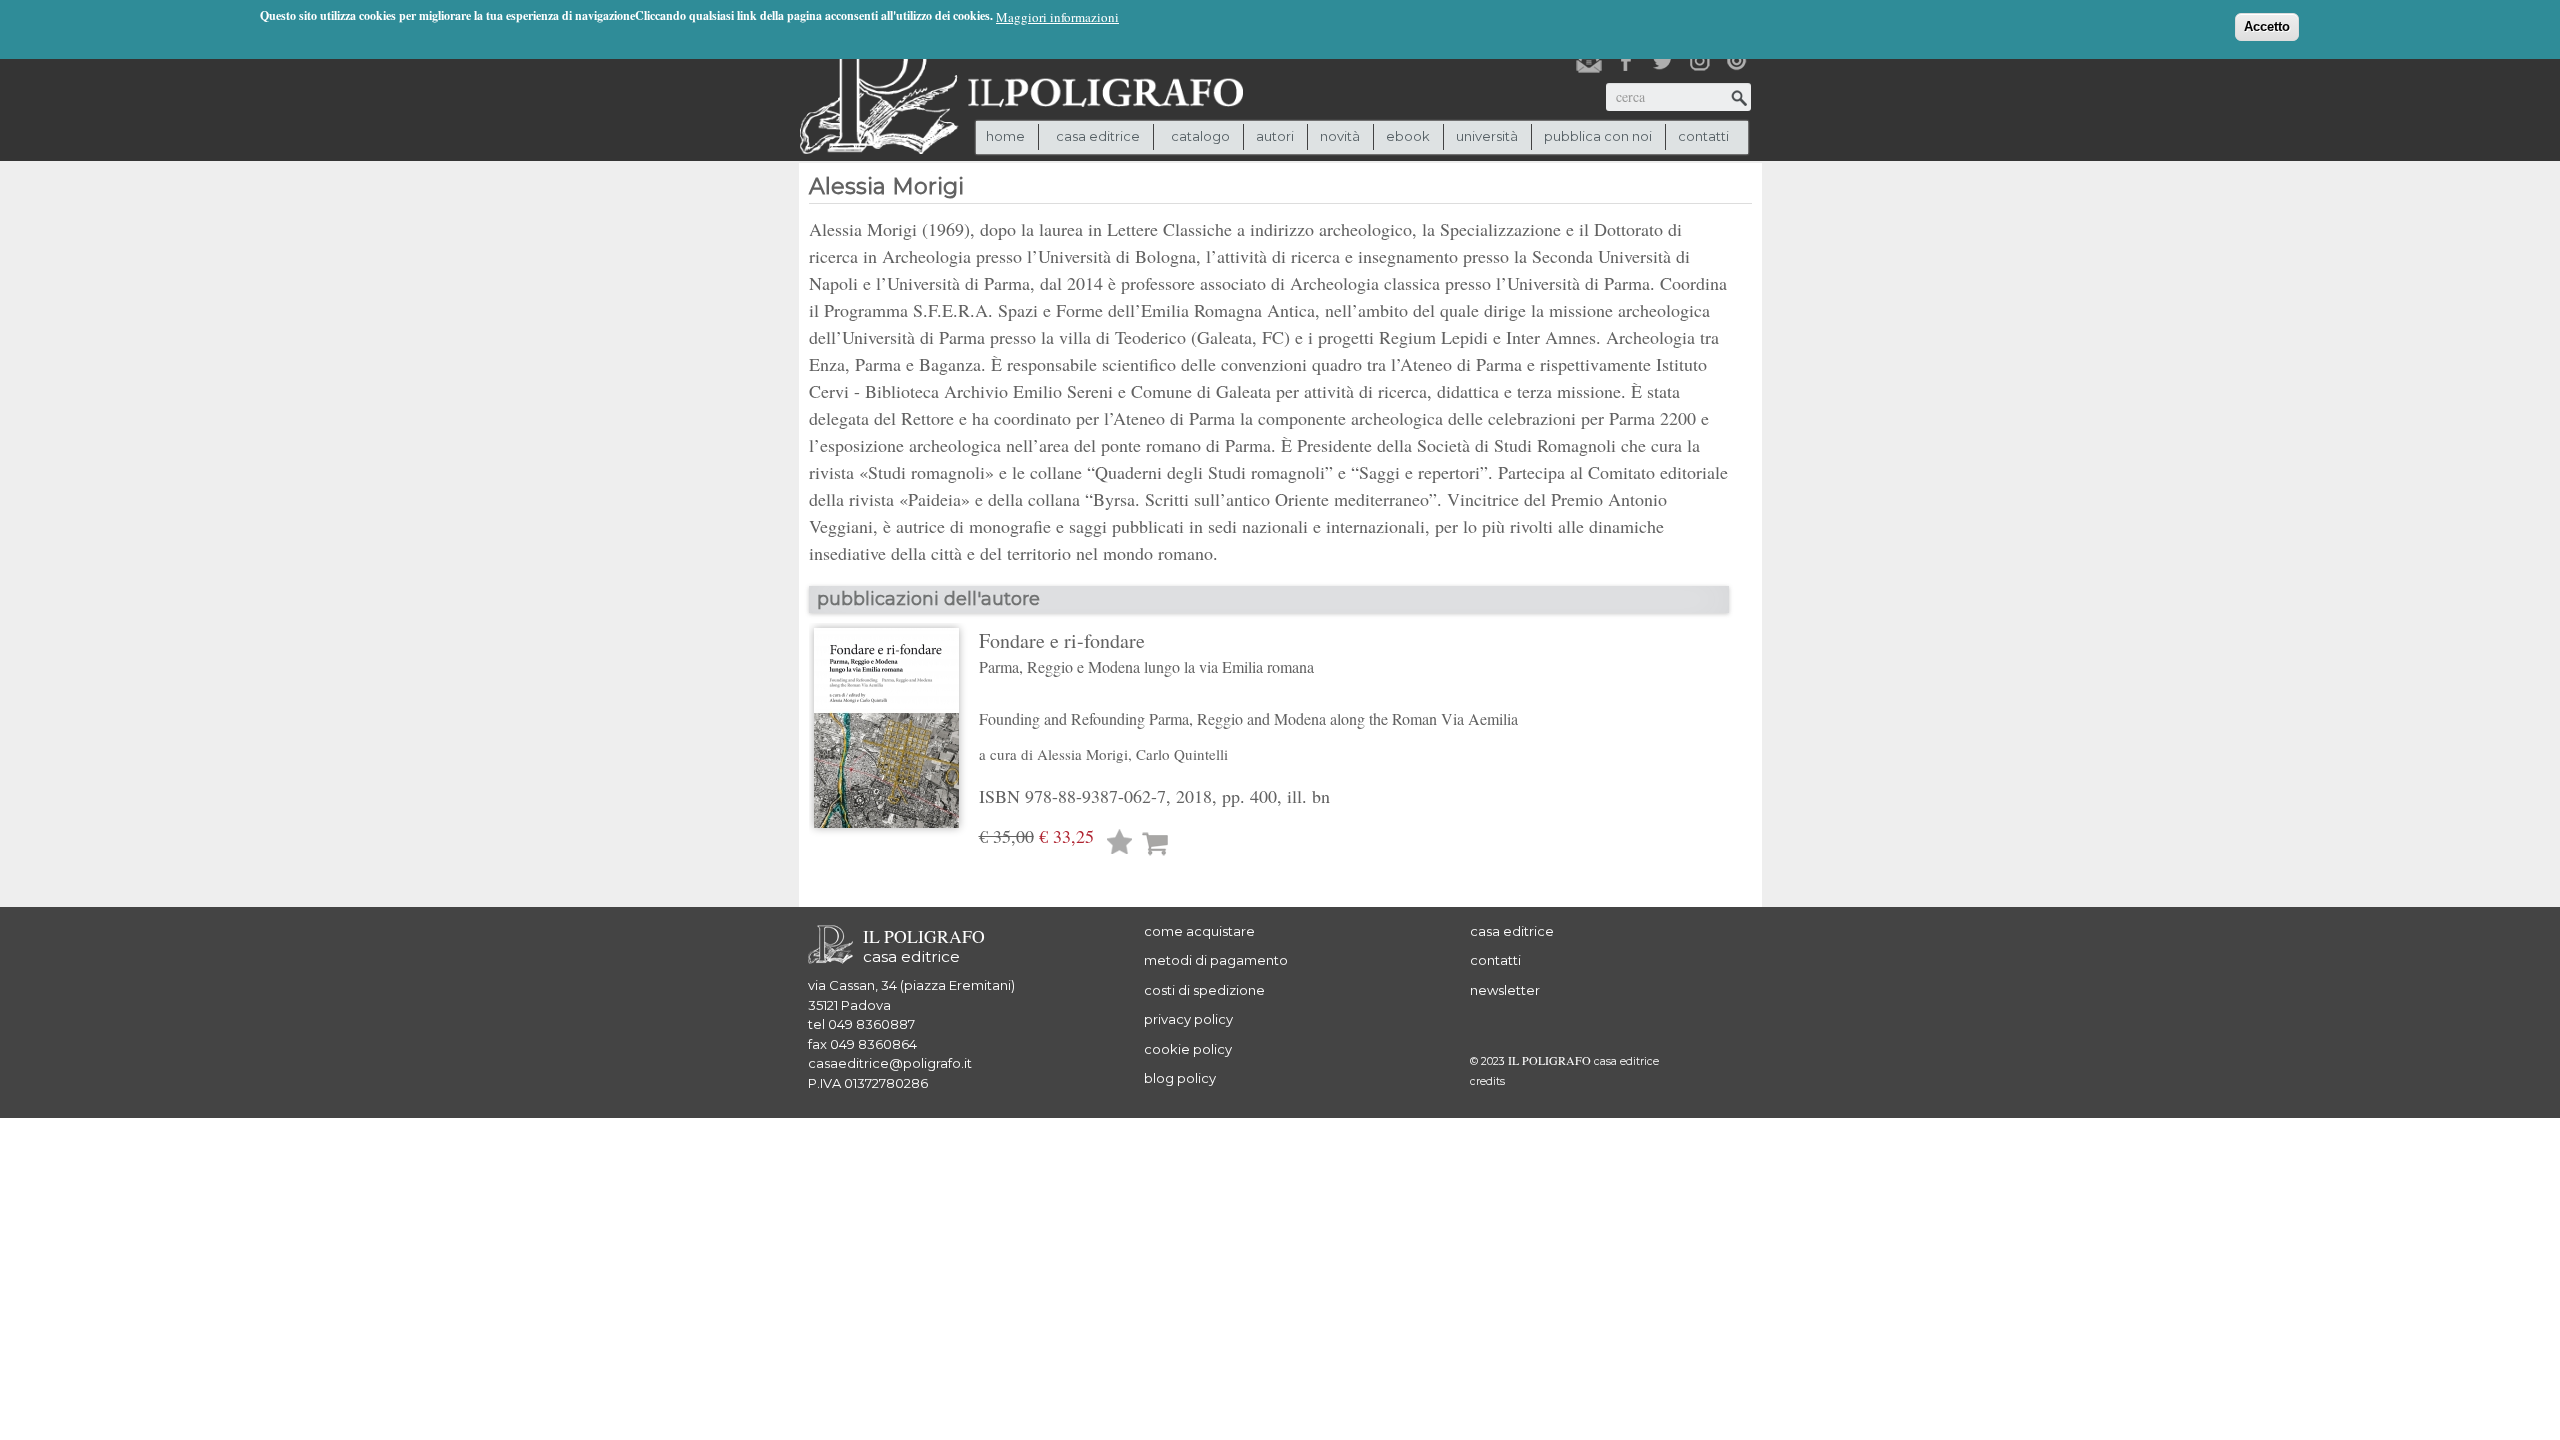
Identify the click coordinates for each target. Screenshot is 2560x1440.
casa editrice (1512, 931)
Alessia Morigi (1082, 754)
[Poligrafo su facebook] (1626, 61)
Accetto (2267, 26)
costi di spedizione (1204, 990)
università (1487, 136)
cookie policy (1188, 1049)
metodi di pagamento (1216, 960)
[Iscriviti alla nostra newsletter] (1589, 61)
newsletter (1505, 990)
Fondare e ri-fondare (1248, 678)
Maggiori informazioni (1057, 17)
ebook (1408, 136)
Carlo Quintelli (1182, 754)
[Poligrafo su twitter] (1663, 61)
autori (1275, 136)
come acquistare (1199, 931)
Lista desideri (1120, 844)
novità (1340, 136)
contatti (1703, 136)
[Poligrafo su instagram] (1700, 61)
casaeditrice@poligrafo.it (890, 1063)
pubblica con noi (1598, 136)
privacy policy (1188, 1019)
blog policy (1180, 1078)
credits (1487, 1081)
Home (1005, 136)
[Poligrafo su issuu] (1737, 61)
